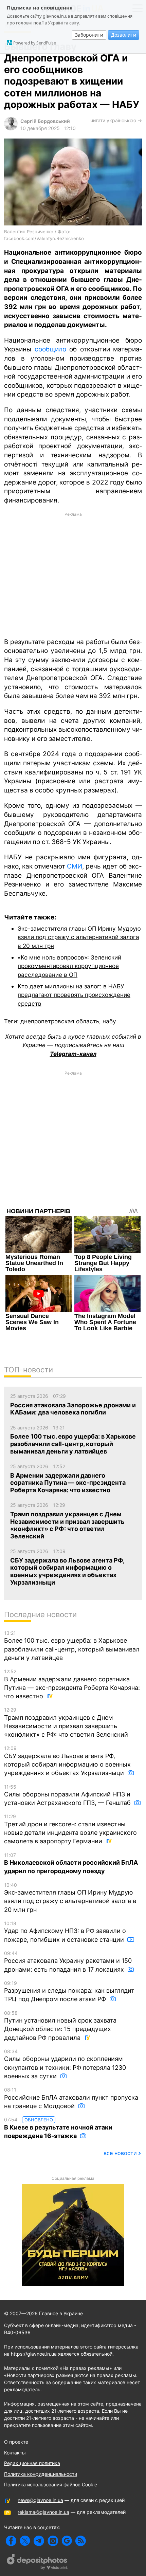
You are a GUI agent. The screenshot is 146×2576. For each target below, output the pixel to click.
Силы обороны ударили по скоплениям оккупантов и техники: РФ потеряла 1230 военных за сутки (65, 2064)
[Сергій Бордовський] (11, 129)
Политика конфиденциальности (41, 2474)
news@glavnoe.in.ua (40, 2500)
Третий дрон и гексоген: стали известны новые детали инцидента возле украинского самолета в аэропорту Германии (70, 1829)
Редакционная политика (32, 2463)
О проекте (16, 2442)
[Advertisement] (73, 574)
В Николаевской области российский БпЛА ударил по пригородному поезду (71, 1864)
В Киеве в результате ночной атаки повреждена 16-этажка (58, 2128)
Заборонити (89, 35)
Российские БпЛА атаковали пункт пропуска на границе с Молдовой (71, 2098)
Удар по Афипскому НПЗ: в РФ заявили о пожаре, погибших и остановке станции (65, 1932)
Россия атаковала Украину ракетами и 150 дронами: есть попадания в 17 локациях (68, 1962)
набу (109, 1021)
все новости (120, 2153)
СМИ (75, 866)
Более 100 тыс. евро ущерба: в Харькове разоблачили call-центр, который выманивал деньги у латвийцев (72, 1646)
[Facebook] (11, 2541)
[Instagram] (53, 2541)
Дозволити (124, 35)
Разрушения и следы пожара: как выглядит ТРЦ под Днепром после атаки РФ (69, 1992)
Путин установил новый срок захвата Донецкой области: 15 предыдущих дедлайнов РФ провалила (60, 2026)
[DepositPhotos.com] (37, 2563)
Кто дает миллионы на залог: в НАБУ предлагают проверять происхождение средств (74, 995)
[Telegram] (39, 2541)
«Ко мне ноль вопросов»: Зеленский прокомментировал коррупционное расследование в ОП (69, 966)
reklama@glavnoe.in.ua (43, 2512)
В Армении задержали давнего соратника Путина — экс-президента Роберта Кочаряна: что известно (72, 1684)
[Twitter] (25, 2541)
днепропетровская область (60, 1021)
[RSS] (81, 2541)
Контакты (15, 2453)
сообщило (50, 349)
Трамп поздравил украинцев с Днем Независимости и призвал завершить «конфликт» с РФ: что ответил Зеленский (66, 1722)
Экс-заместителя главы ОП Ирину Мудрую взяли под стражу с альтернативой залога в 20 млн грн (79, 937)
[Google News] (67, 2541)
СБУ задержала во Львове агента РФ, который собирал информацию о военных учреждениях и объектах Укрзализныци (67, 1761)
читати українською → (116, 120)
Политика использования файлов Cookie (51, 2484)
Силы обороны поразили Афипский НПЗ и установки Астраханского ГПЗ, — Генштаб (68, 1795)
